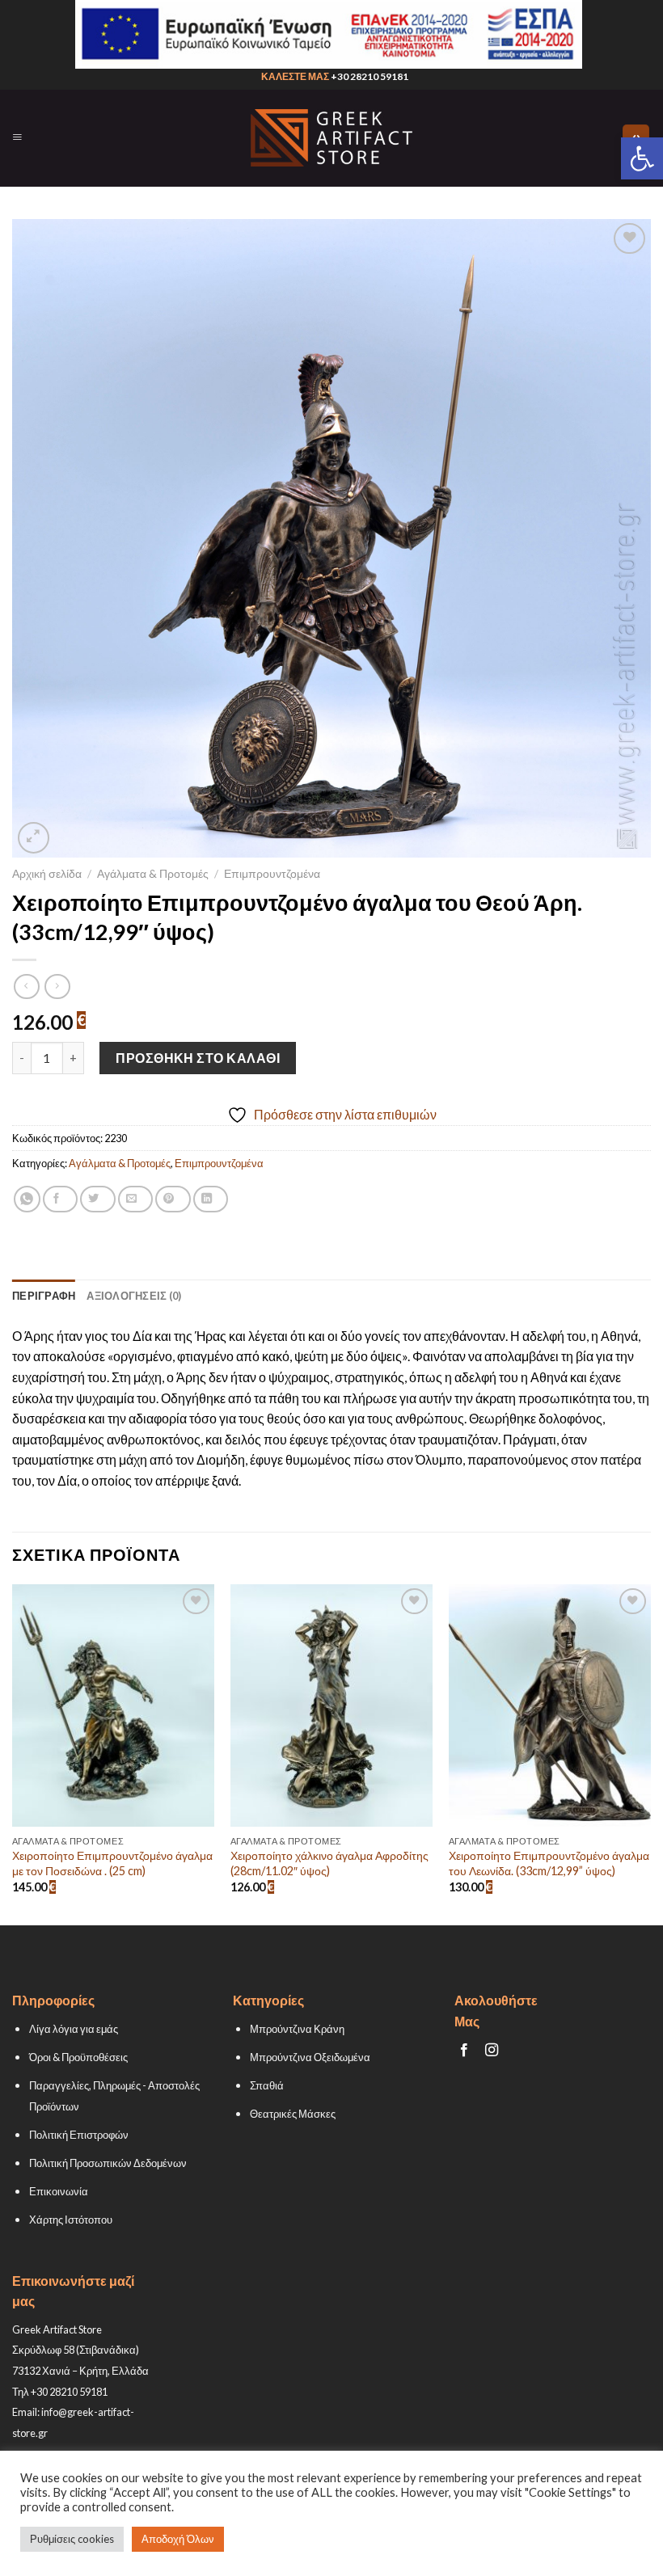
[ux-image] (328, 34)
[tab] (44, 1296)
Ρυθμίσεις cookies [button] (72, 2539)
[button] (642, 158)
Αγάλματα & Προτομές (153, 874)
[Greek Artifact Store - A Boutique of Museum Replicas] (331, 138)
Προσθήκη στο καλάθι (198, 1058)
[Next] (650, 1753)
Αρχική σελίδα (47, 874)
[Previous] (13, 1753)
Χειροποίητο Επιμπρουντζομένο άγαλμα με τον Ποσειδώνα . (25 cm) (112, 1863)
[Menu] (17, 137)
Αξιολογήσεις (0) (134, 1296)
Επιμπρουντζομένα (272, 874)
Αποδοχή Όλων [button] (178, 2539)
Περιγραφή (44, 1296)
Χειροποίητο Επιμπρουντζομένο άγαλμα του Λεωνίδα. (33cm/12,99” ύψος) (549, 1863)
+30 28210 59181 (370, 76)
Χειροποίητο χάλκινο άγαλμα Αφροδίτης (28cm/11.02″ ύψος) (329, 1863)
